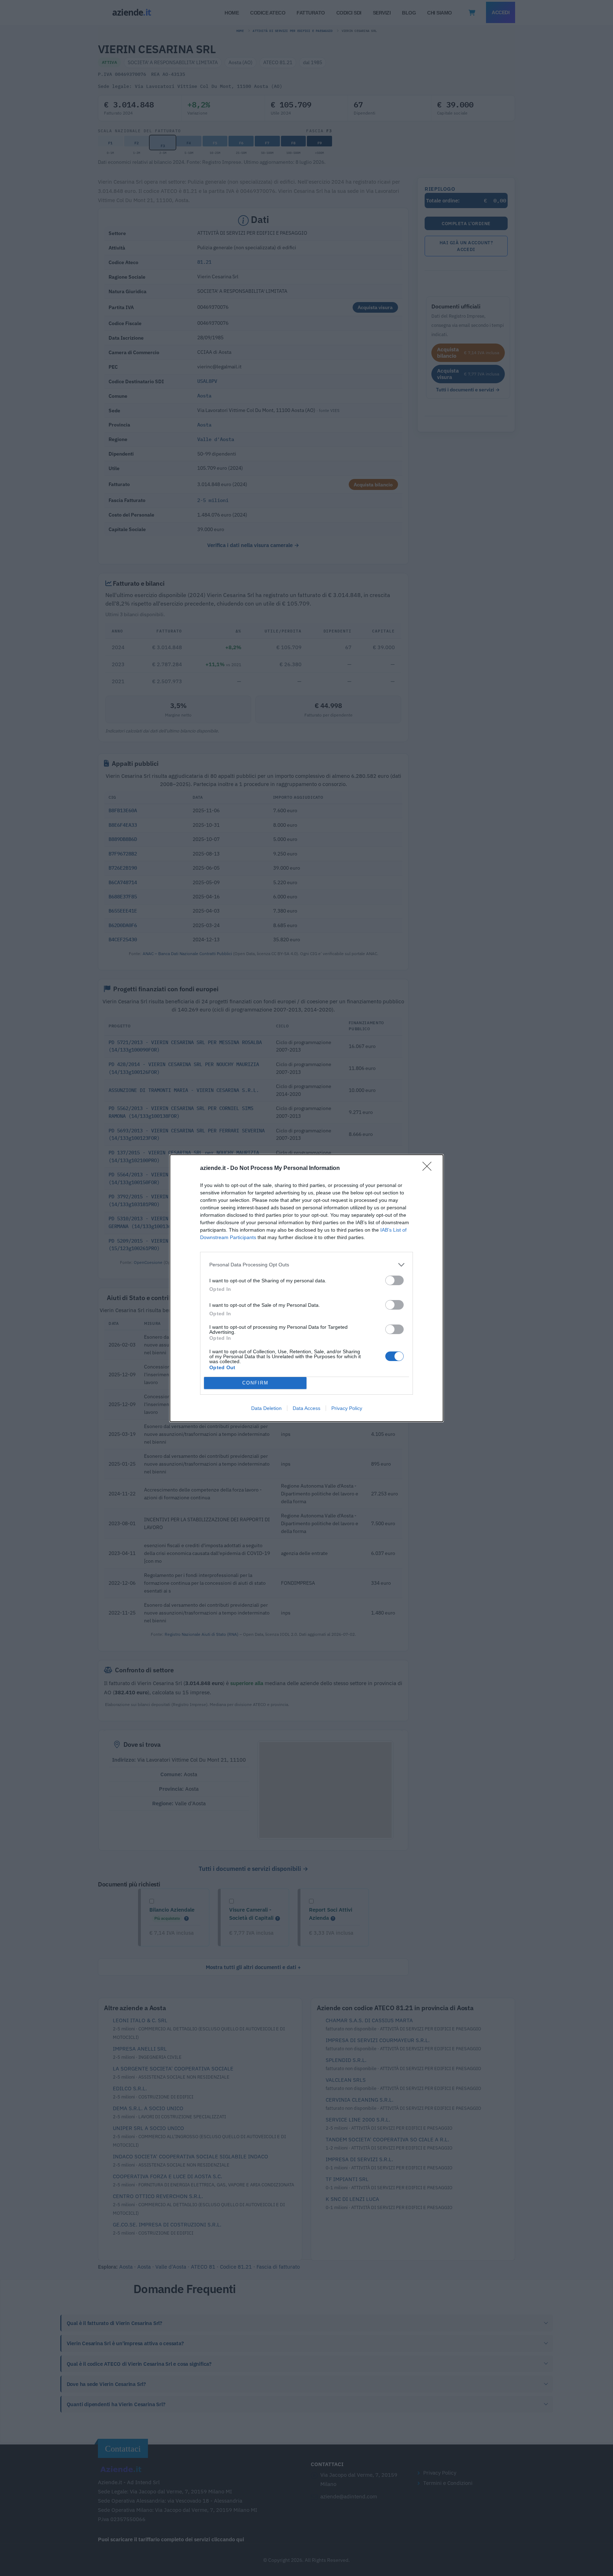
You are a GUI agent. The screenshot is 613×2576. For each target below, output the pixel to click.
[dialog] (306, 1288)
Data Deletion (266, 1408)
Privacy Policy (347, 1408)
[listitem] (306, 1265)
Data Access (306, 1408)
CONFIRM (255, 1383)
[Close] (429, 1169)
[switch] (394, 1280)
